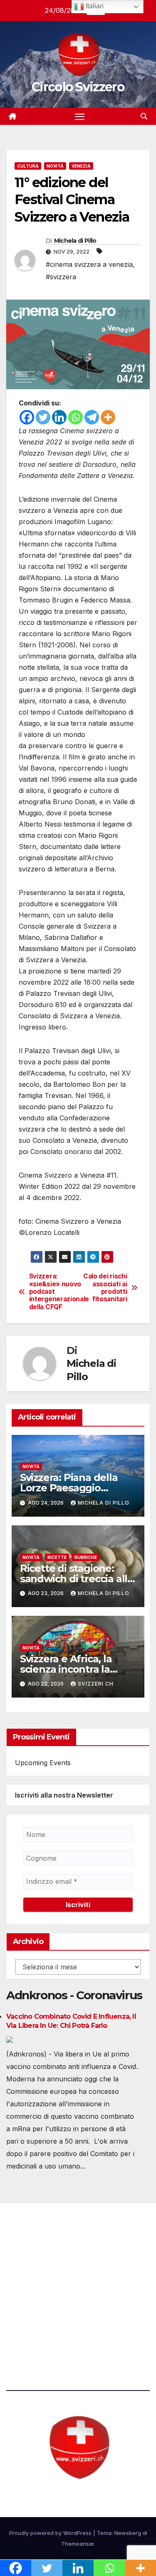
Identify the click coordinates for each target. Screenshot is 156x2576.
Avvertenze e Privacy (40, 2330)
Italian (94, 6)
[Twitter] (43, 417)
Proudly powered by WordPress (51, 2533)
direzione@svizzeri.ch (52, 2284)
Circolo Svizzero (78, 87)
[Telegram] (92, 417)
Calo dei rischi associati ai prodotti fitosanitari (105, 1288)
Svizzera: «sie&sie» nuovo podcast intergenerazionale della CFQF (54, 1292)
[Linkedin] (59, 417)
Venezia (81, 166)
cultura (28, 166)
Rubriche (86, 1557)
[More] (108, 417)
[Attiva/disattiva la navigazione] (80, 117)
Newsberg (128, 2533)
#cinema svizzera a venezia (89, 264)
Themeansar (78, 2544)
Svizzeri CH (96, 1684)
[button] (144, 116)
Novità (55, 166)
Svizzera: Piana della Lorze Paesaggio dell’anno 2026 (69, 1488)
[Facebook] (27, 417)
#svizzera (61, 277)
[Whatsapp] (76, 417)
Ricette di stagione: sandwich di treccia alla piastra (77, 1579)
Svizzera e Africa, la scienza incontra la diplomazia (66, 1669)
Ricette (57, 1557)
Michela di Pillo (75, 241)
